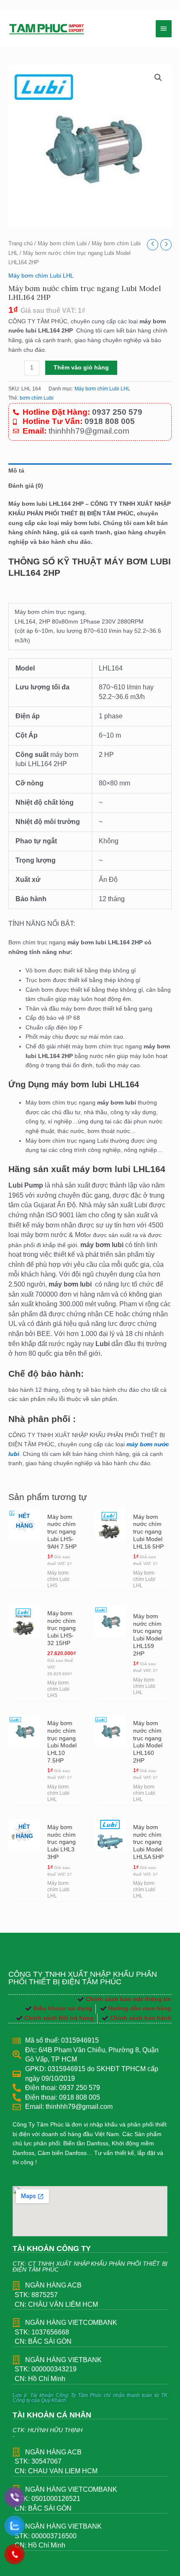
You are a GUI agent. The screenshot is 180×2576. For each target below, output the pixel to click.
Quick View (24, 1584)
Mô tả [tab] (16, 471)
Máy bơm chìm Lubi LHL (41, 276)
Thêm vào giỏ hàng (81, 368)
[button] (158, 78)
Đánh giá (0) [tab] (26, 486)
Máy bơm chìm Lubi (62, 244)
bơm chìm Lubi (37, 398)
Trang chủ (21, 244)
